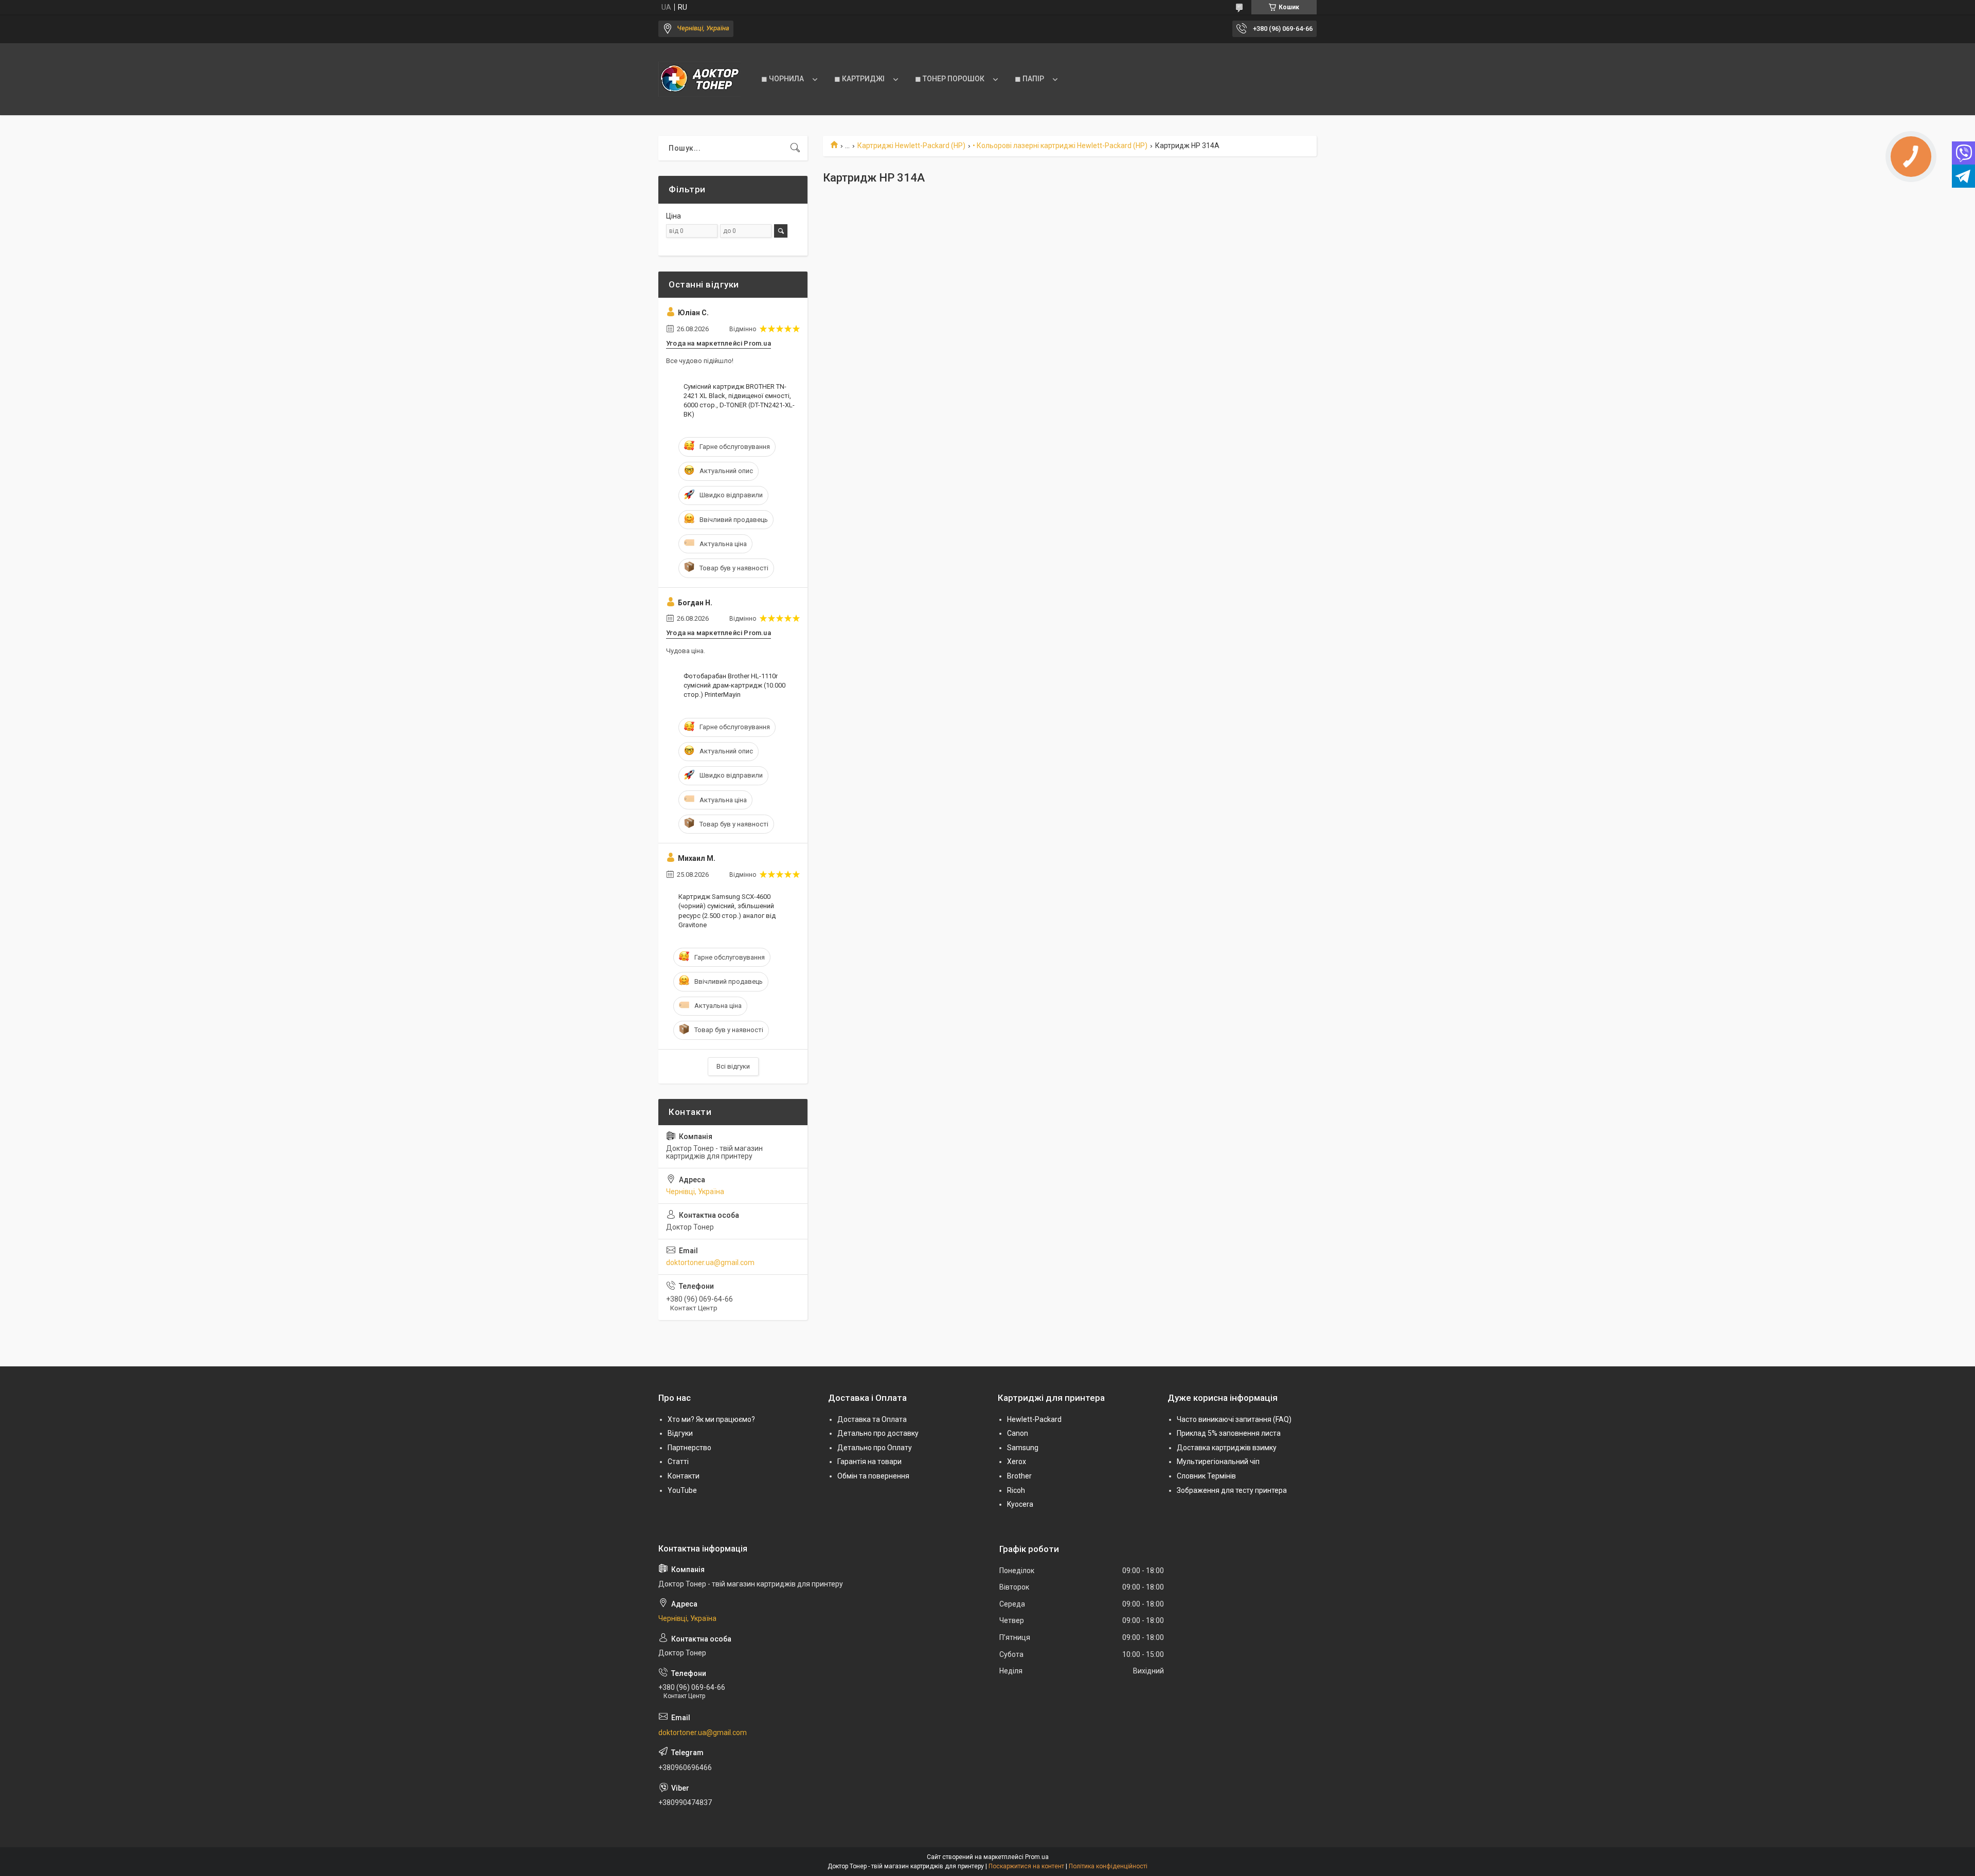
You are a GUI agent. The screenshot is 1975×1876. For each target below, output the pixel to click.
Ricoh (1016, 1490)
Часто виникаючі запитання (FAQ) (1234, 1419)
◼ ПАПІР (1029, 79)
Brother (1019, 1476)
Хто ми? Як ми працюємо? (711, 1419)
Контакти (684, 1476)
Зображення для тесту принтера (1232, 1490)
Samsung (1023, 1448)
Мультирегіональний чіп (1218, 1462)
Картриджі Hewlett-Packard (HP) (911, 146)
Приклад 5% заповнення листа (1229, 1433)
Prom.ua (1037, 1857)
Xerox (1017, 1462)
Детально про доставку (878, 1433)
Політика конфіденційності (1108, 1866)
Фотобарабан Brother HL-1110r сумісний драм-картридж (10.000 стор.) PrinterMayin (734, 685)
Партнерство (689, 1448)
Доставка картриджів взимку (1227, 1448)
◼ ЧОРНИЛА (783, 79)
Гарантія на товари (869, 1462)
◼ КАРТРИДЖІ (859, 79)
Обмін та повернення (873, 1476)
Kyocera (1020, 1504)
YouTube (682, 1490)
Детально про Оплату (875, 1448)
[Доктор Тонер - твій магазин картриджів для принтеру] (699, 79)
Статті (678, 1462)
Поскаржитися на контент (1026, 1866)
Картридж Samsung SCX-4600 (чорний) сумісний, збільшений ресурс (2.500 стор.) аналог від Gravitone (727, 911)
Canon (1018, 1433)
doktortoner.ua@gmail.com (710, 1262)
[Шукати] (795, 148)
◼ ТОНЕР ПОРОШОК (950, 79)
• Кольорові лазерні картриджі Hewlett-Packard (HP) (1060, 146)
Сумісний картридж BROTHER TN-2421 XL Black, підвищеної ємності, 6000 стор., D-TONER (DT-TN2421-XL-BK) (739, 401)
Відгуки (680, 1433)
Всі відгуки (733, 1066)
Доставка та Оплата (872, 1419)
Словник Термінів (1206, 1476)
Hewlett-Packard (1034, 1419)
